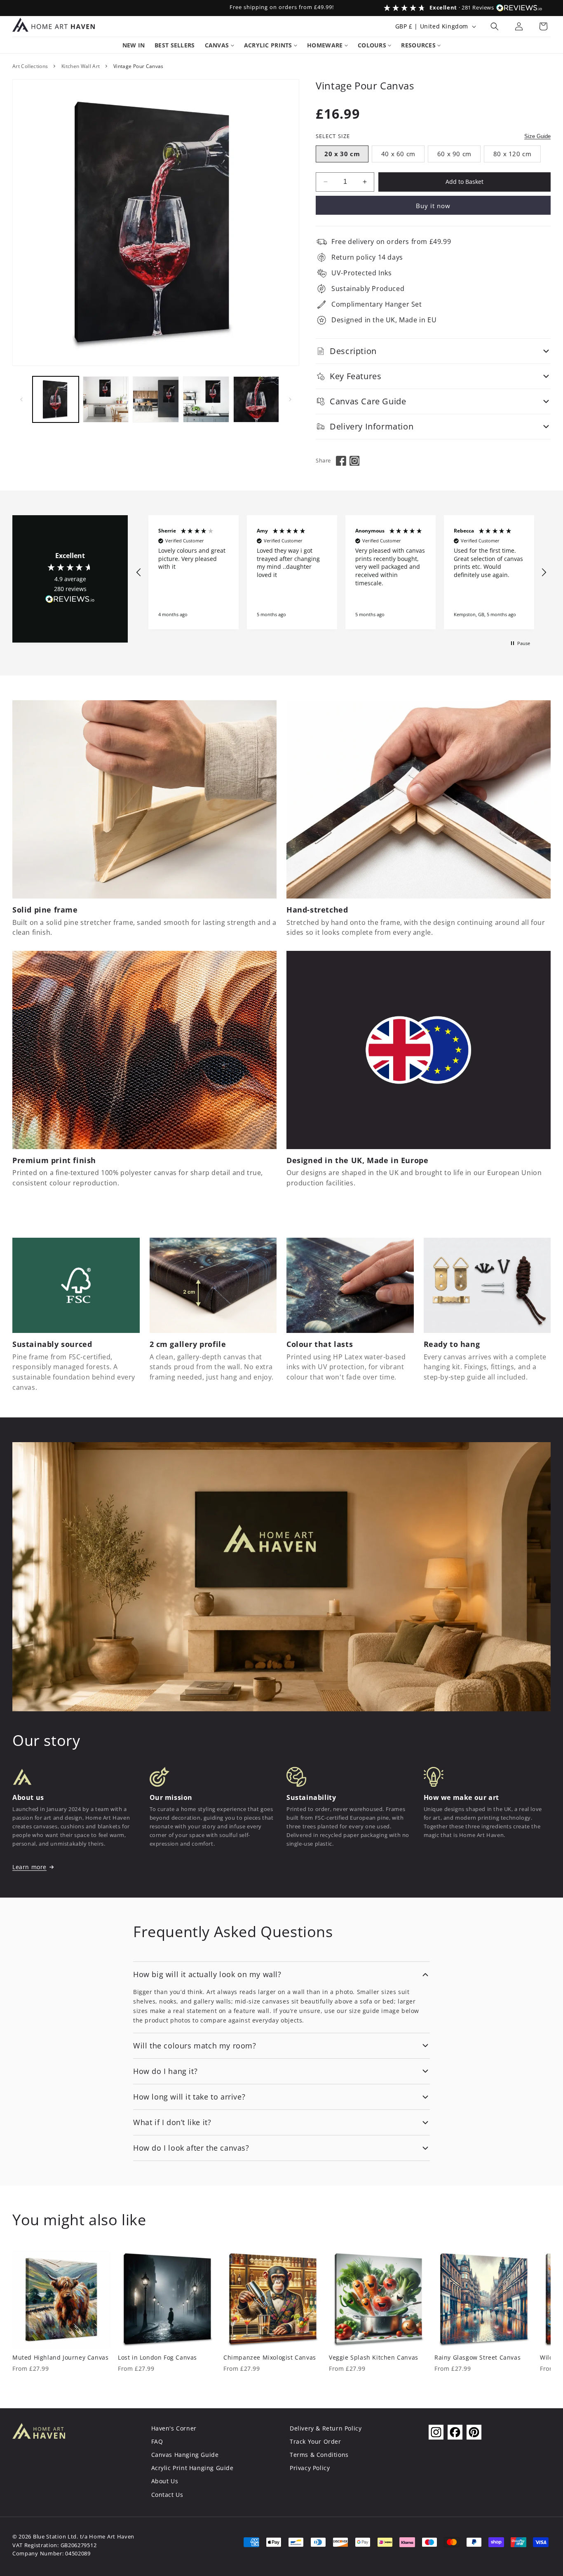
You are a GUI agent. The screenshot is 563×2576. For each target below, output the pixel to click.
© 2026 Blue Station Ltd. (45, 2537)
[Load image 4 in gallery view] (206, 399)
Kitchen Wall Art (81, 66)
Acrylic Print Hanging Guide (192, 2468)
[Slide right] (290, 399)
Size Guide (537, 136)
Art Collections (30, 66)
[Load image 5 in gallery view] (256, 399)
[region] (341, 572)
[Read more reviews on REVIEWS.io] (70, 601)
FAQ (157, 2441)
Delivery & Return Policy (326, 2428)
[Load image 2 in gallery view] (106, 399)
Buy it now (433, 206)
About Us (165, 2481)
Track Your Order (316, 2441)
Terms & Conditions (319, 2455)
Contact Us (167, 2495)
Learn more (29, 1867)
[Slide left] (21, 399)
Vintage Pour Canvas (138, 66)
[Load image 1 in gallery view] (56, 399)
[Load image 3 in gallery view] (156, 399)
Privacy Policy (310, 2468)
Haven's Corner (174, 2428)
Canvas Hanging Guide (185, 2455)
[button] (495, 26)
